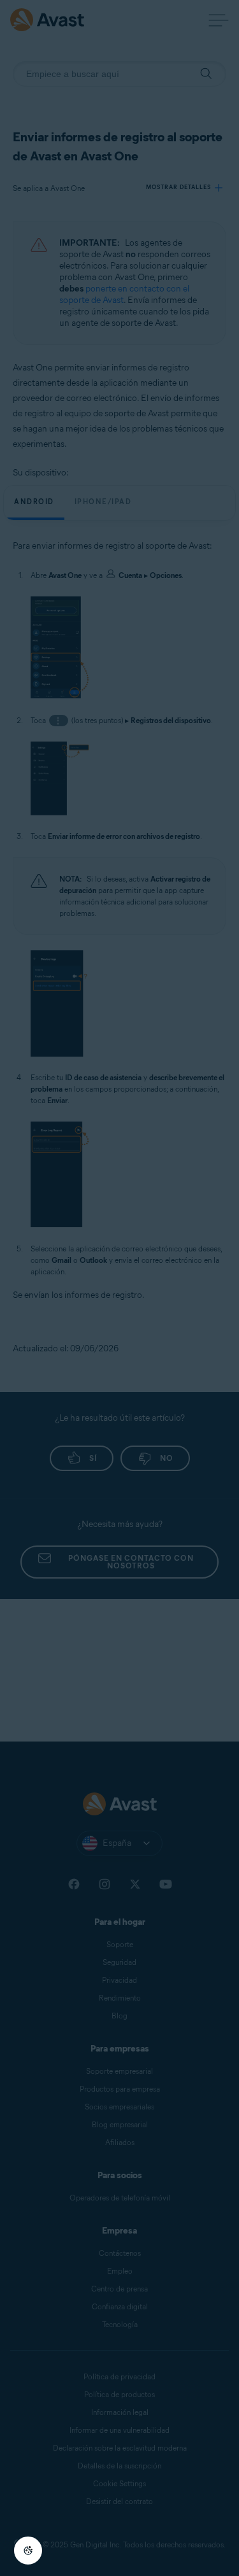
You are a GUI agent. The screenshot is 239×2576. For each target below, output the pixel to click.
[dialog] (119, 1288)
